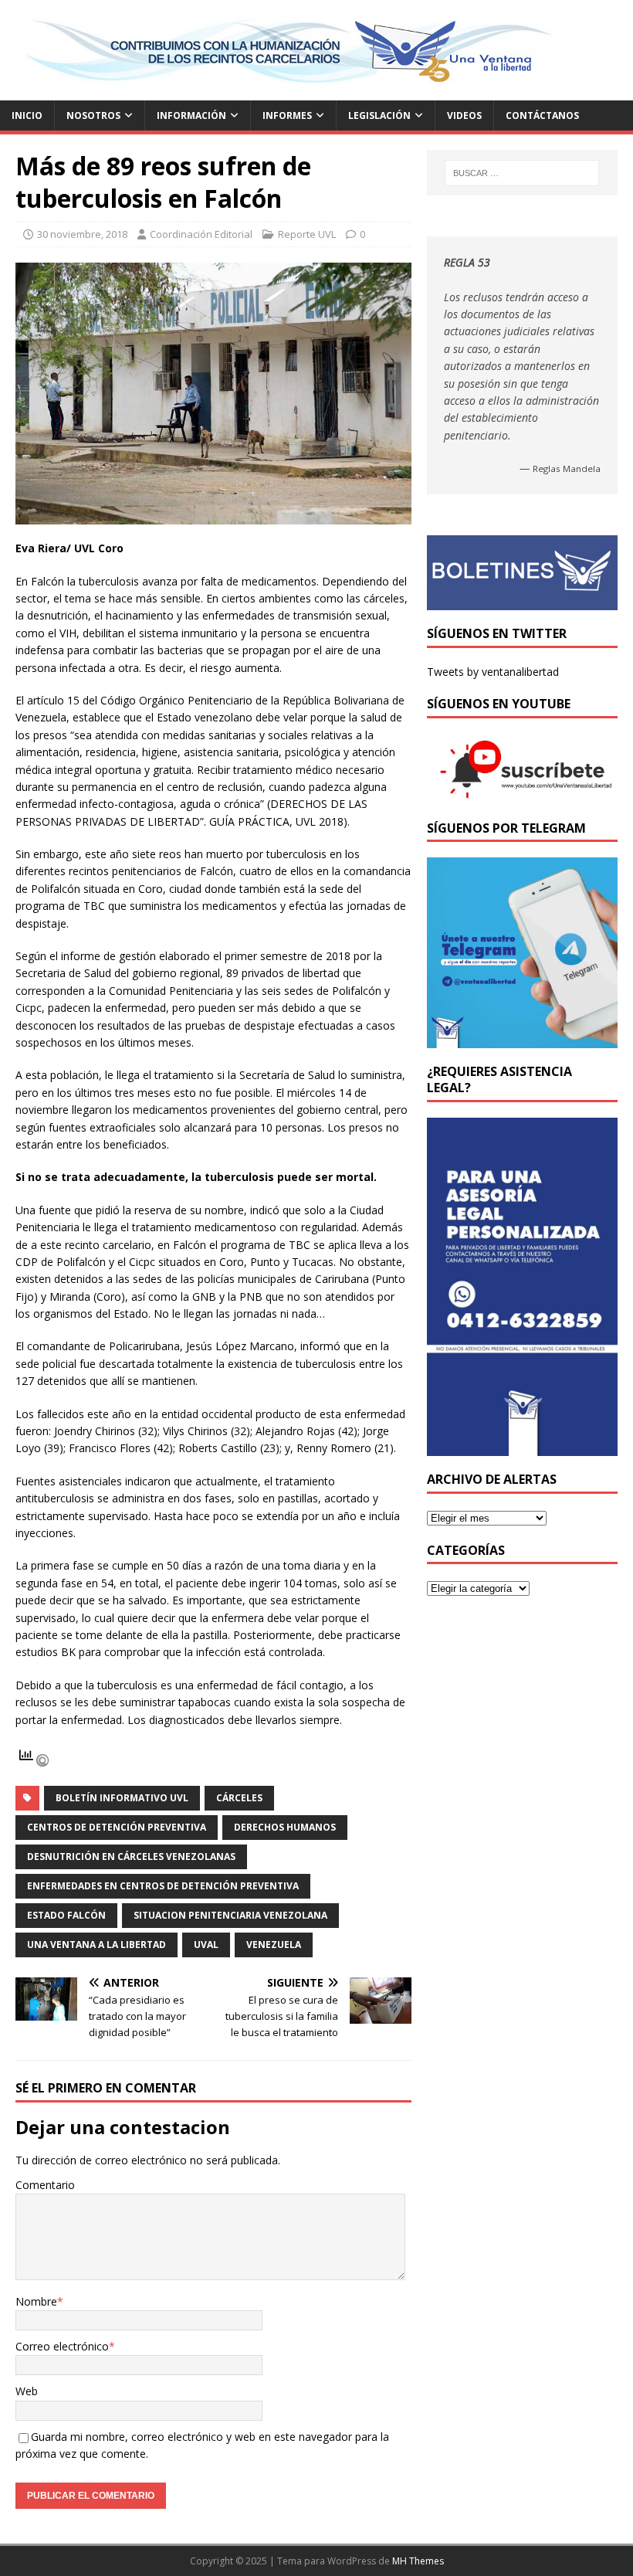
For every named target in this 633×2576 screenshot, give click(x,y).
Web (27, 2391)
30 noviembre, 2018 (82, 234)
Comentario (45, 2185)
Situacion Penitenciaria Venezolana (230, 1915)
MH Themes (418, 2561)
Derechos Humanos (285, 1827)
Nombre (36, 2301)
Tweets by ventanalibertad (493, 672)
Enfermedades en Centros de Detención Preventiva (163, 1886)
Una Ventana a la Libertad (96, 1945)
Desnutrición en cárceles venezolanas (131, 1856)
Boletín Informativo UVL (122, 1798)
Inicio (27, 115)
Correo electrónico (62, 2346)
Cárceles (239, 1798)
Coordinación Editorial (201, 234)
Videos (464, 115)
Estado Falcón (66, 1915)
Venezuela (274, 1945)
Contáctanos (542, 115)
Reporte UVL (307, 234)
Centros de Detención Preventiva (117, 1827)
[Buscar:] (522, 173)
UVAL (206, 1945)
